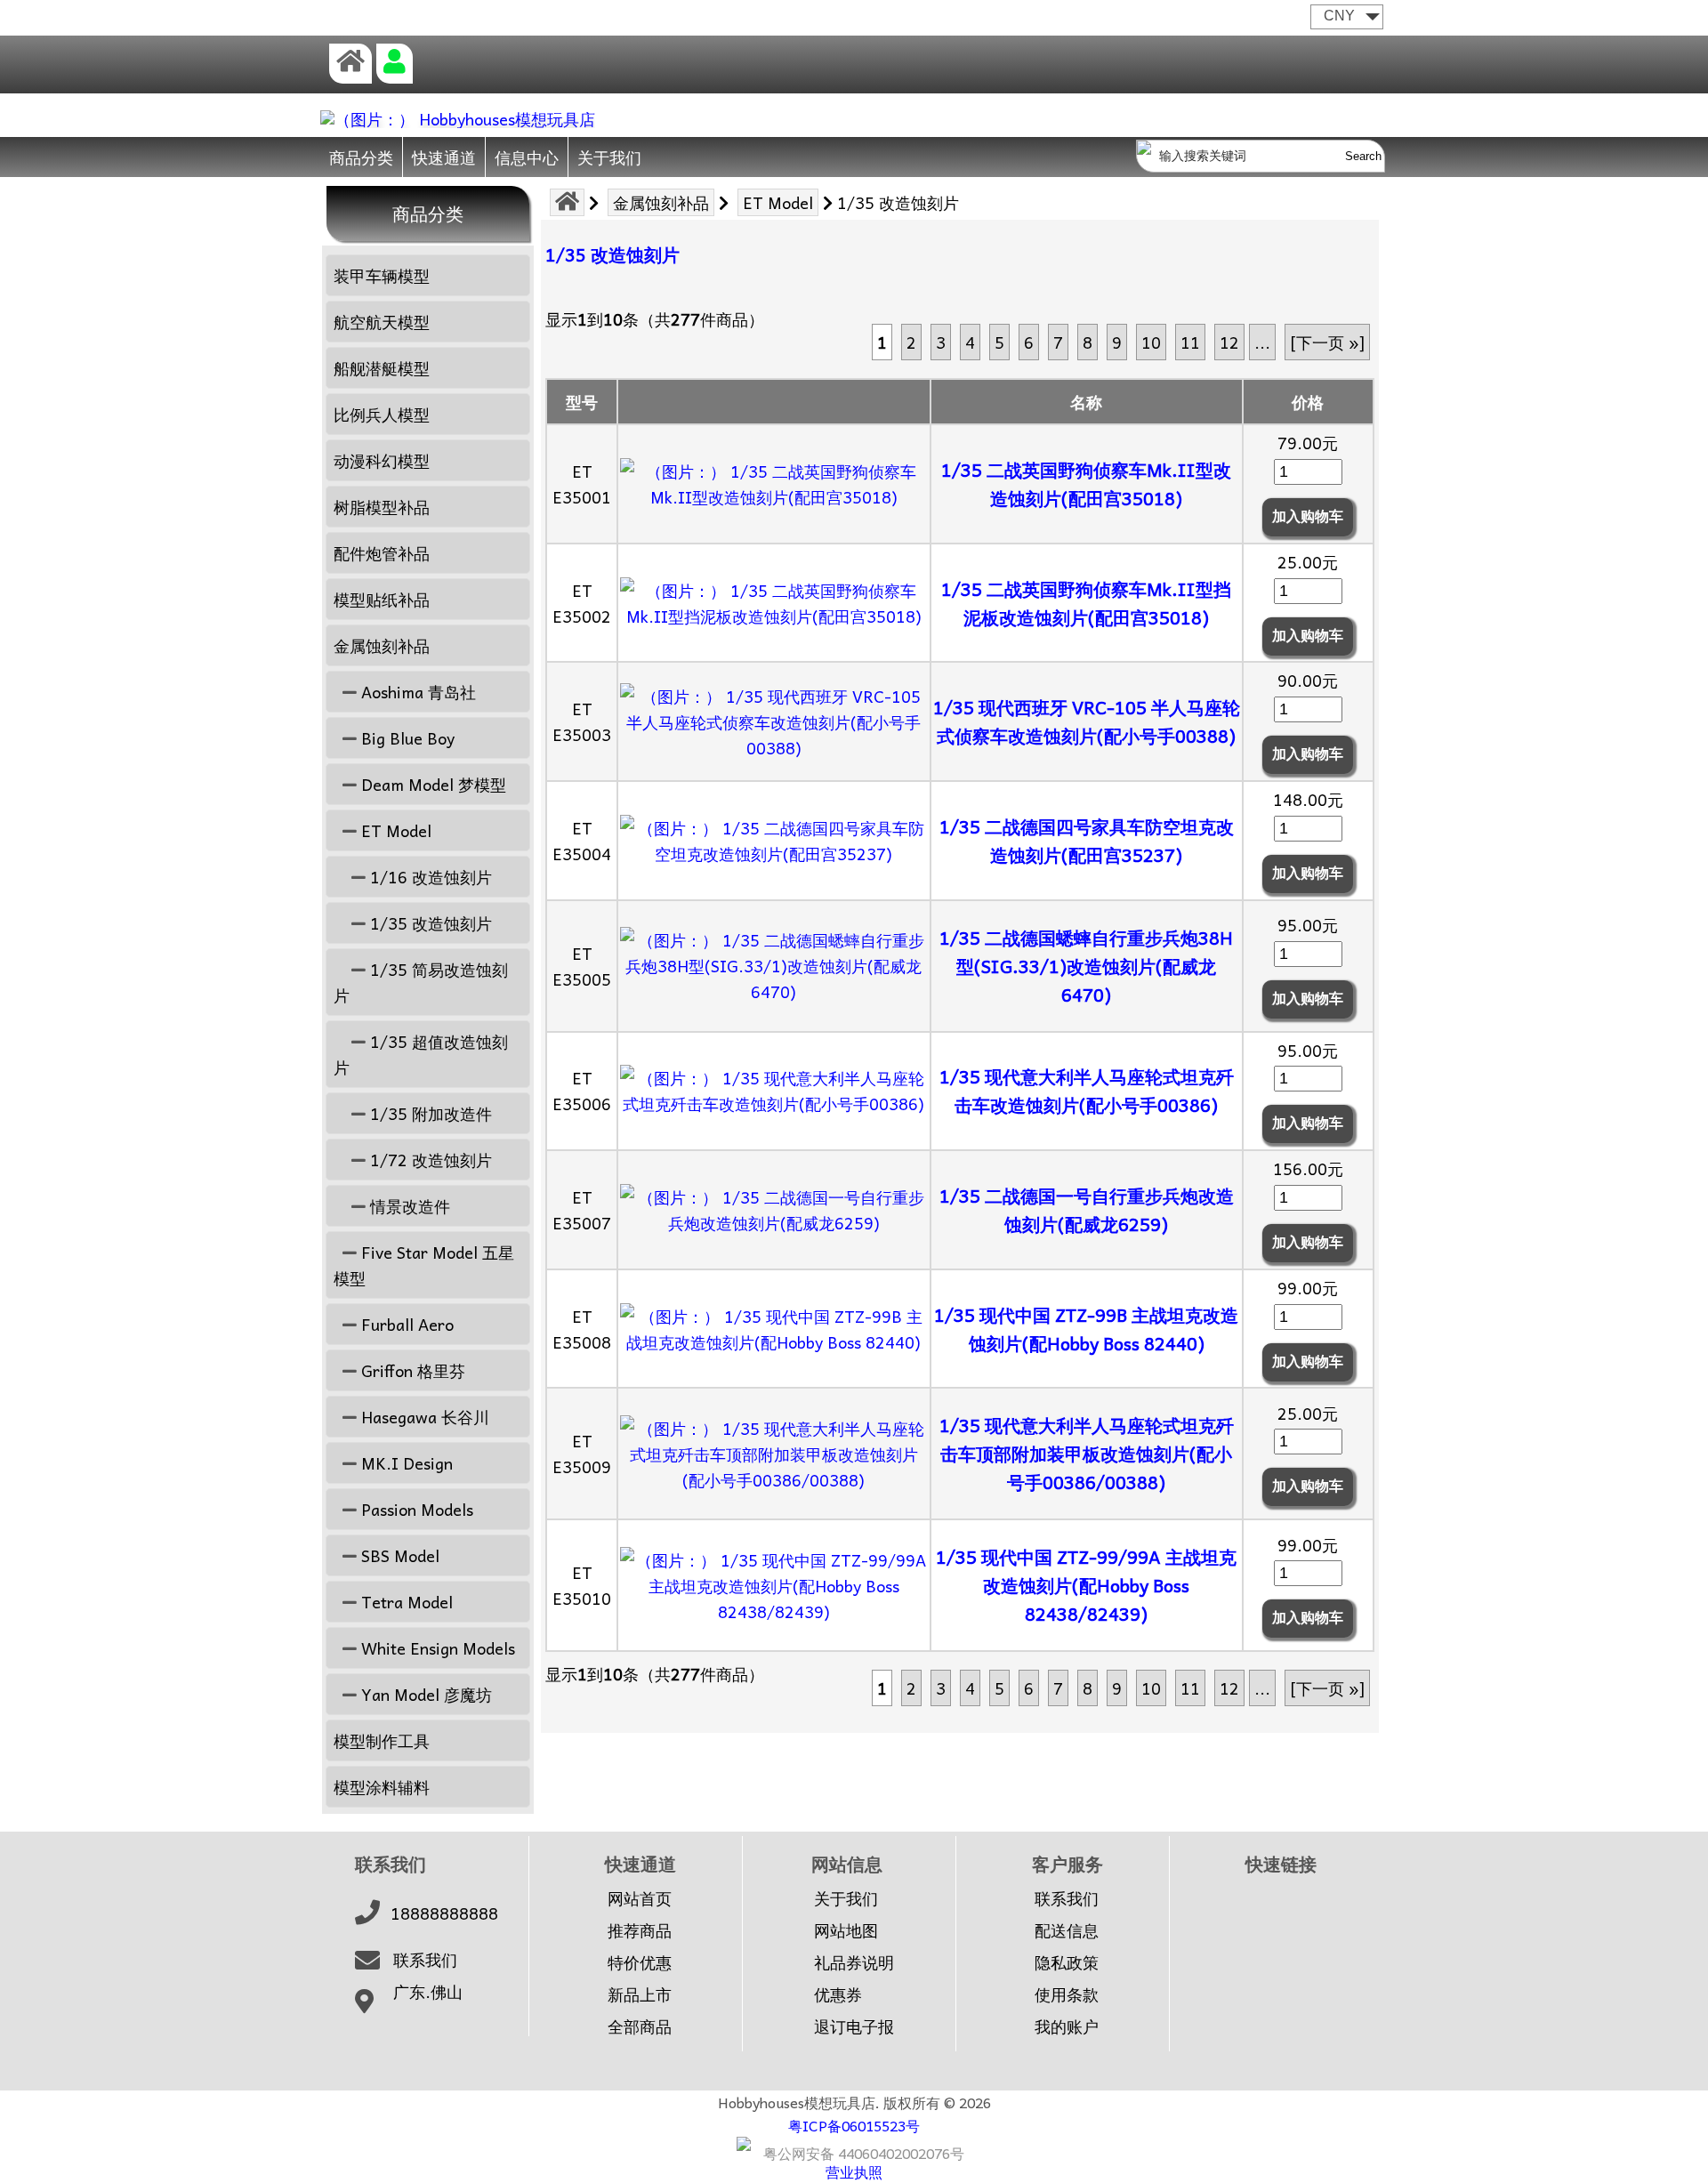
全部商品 (640, 2026)
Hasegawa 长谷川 (423, 1417)
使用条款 (1067, 1994)
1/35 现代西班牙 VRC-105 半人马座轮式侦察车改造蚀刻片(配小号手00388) (1087, 721)
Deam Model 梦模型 (431, 784)
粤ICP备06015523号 (854, 2125)
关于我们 (609, 157)
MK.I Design (405, 1463)
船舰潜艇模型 (382, 368)
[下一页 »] (1327, 342)
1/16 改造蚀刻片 (429, 877)
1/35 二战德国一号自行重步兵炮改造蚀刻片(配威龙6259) (1087, 1210)
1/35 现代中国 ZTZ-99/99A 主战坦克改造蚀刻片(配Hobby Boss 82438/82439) (1086, 1585)
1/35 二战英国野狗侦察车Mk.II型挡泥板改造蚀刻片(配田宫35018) (1086, 603)
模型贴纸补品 (382, 599)
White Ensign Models (436, 1648)
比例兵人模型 (382, 414)
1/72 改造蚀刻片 (429, 1160)
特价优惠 (640, 1962)
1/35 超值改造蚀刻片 (421, 1054)
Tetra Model (405, 1602)
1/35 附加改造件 (429, 1113)
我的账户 (1067, 2026)
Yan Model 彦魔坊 (424, 1694)
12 (1229, 342)
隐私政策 (1067, 1962)
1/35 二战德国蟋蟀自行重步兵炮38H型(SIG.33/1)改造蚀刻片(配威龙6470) (1086, 966)
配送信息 (1067, 1930)
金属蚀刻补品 (661, 202)
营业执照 (854, 2171)
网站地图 (846, 1930)
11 (1190, 342)
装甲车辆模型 (382, 275)
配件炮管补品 (382, 553)
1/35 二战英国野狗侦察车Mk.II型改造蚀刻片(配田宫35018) (1086, 484)
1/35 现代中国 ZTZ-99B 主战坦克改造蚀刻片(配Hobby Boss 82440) (1086, 1329)
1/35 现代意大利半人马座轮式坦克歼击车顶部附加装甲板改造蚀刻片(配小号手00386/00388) (1087, 1454)
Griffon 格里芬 (411, 1370)
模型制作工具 (382, 1740)
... (1262, 342)
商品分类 (361, 157)
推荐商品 (640, 1930)
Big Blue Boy (406, 738)
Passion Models (415, 1509)
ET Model (778, 202)
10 (1151, 342)
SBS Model (398, 1555)
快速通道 (444, 157)
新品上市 (640, 1994)
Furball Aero (405, 1324)
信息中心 (527, 157)
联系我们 (425, 1960)
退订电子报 (854, 2026)
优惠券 (838, 1994)
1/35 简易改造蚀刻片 (421, 982)
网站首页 (640, 1898)
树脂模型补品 (382, 507)
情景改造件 (408, 1206)
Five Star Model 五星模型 (424, 1265)
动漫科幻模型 (382, 460)
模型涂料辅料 (382, 1787)
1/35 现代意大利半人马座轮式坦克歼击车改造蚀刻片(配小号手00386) (1087, 1091)
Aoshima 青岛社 (416, 692)
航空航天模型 (382, 322)
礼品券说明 (854, 1962)
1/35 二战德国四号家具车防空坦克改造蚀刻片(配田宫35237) (1087, 841)
